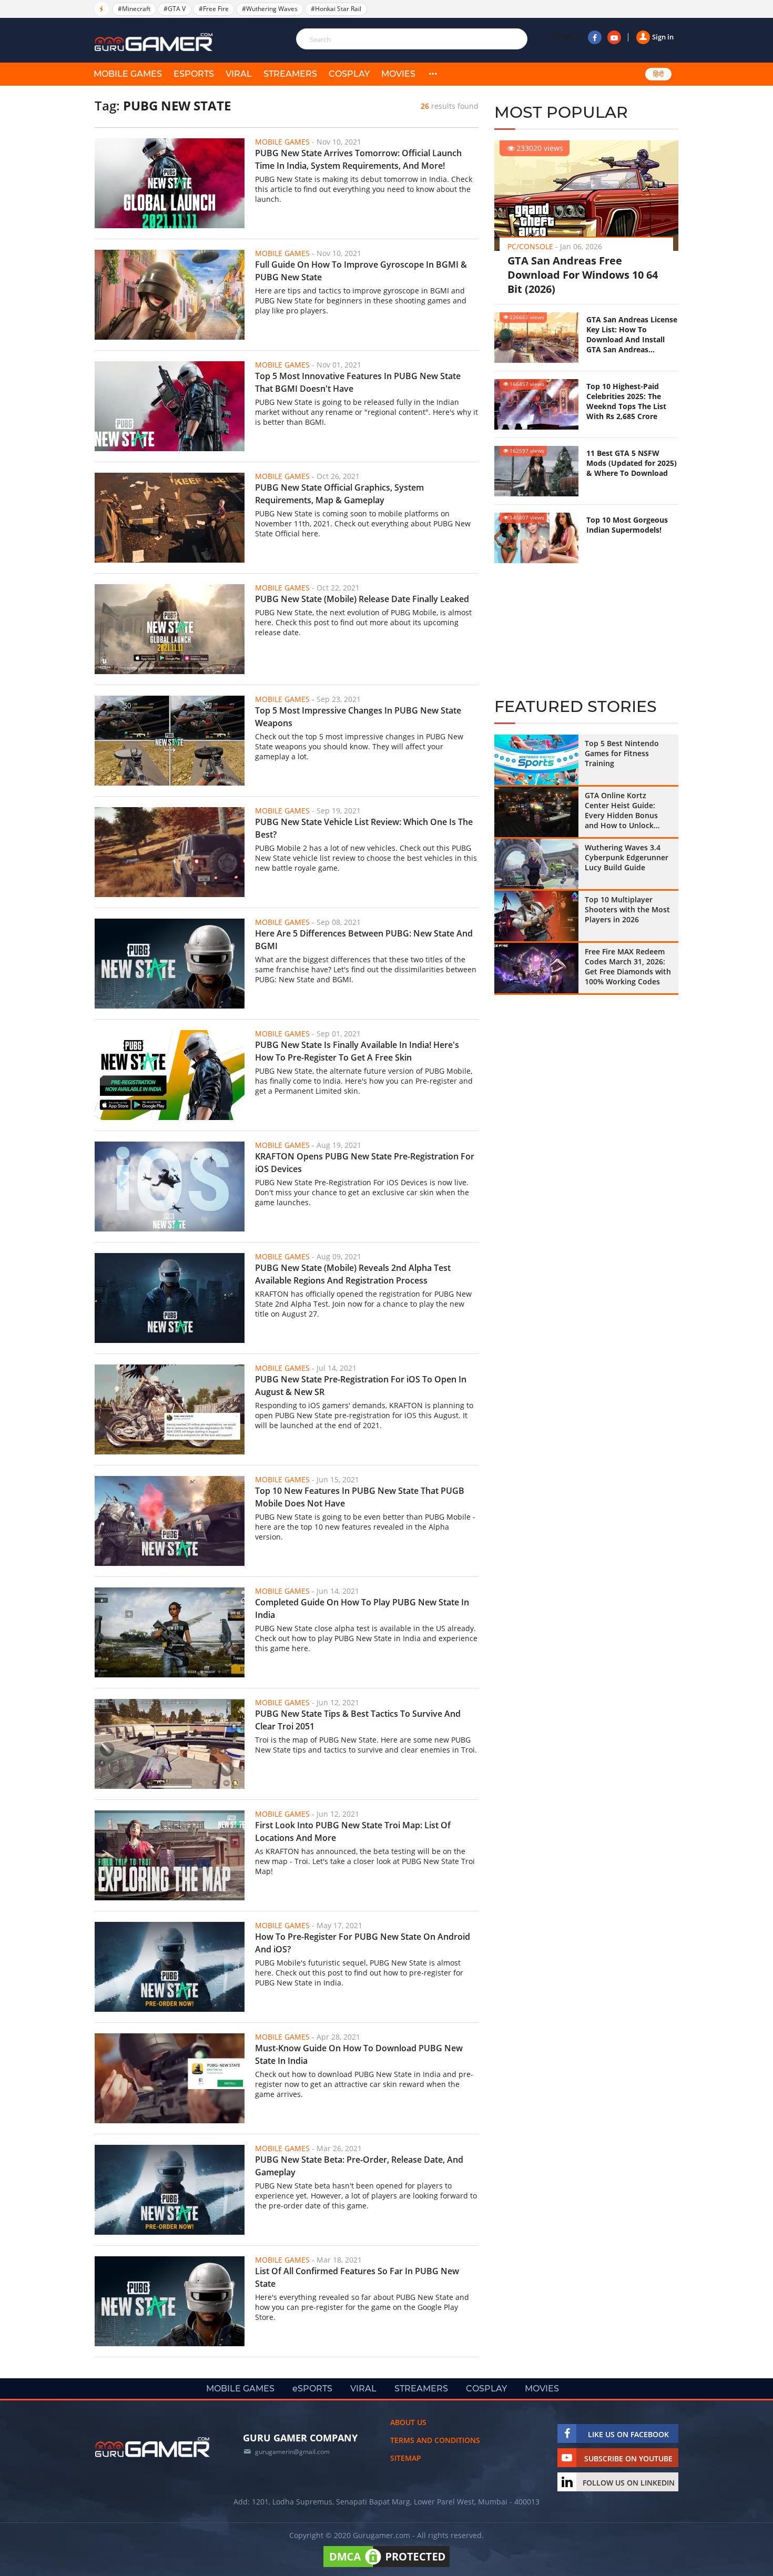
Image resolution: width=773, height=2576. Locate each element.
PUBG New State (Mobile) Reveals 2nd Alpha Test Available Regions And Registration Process (353, 1274)
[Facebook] (595, 37)
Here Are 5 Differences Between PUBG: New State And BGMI (364, 940)
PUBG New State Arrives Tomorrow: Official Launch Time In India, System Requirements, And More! (358, 159)
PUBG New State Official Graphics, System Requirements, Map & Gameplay (339, 494)
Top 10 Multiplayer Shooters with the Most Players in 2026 (627, 909)
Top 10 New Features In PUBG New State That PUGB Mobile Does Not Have (360, 1497)
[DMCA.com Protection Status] (387, 2567)
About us (408, 2422)
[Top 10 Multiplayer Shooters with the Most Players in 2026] (536, 916)
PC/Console (530, 246)
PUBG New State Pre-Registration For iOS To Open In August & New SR (361, 1386)
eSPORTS (194, 74)
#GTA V (175, 9)
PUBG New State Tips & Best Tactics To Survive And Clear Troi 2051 (358, 1720)
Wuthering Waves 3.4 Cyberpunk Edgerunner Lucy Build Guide (627, 857)
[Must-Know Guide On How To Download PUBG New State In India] (170, 2078)
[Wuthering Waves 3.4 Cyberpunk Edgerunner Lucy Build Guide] (536, 864)
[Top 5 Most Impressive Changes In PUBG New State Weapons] (170, 741)
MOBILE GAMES (128, 74)
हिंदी (658, 74)
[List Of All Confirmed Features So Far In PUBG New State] (170, 2301)
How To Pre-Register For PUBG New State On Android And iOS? (363, 1943)
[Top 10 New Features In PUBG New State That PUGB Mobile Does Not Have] (170, 1521)
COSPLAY (349, 74)
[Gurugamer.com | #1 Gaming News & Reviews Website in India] (155, 42)
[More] (433, 74)
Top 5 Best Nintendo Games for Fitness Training (622, 753)
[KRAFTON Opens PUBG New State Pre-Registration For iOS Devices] (170, 1187)
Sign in (663, 37)
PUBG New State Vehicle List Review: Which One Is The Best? (364, 828)
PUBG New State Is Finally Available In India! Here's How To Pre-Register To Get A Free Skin (357, 1051)
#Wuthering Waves (270, 9)
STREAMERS (290, 74)
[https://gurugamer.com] (152, 2447)
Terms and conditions (435, 2440)
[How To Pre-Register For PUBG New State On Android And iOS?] (170, 1967)
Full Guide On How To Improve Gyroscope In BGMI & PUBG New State (361, 271)
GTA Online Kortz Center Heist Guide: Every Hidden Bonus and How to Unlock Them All (621, 810)
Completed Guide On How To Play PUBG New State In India (362, 1608)
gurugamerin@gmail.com (292, 2452)
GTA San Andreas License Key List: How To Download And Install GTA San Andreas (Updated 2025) (632, 334)
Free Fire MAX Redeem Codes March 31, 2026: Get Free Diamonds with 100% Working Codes (628, 966)
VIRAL (239, 74)
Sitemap (406, 2458)
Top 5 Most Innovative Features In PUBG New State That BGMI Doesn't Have (358, 382)
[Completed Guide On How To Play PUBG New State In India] (170, 1632)
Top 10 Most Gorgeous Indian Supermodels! (627, 525)
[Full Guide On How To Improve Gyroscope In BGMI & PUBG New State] (170, 295)
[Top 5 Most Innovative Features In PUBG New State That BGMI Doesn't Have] (170, 406)
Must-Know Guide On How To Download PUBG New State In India (359, 2054)
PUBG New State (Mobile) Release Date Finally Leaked (362, 599)
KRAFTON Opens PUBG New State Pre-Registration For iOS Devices (365, 1163)
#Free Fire (214, 9)
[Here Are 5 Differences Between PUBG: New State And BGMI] (170, 964)
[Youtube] (614, 37)
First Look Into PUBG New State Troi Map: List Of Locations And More (353, 1831)
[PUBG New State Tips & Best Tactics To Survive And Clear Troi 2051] (170, 1744)
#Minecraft (134, 9)
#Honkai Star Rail (336, 9)
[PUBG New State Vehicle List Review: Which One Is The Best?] (170, 852)
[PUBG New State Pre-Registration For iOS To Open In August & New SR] (170, 1409)
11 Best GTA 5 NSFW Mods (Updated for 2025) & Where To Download (632, 463)
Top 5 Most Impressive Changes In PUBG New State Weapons (358, 717)
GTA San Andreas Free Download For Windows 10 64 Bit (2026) (583, 275)
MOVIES (398, 74)
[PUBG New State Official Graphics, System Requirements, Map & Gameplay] (170, 518)
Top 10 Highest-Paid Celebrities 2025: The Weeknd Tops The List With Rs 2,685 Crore (626, 401)
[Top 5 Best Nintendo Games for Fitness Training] (536, 760)
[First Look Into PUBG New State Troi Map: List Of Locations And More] (170, 1855)
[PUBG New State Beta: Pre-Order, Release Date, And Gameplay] (170, 2190)
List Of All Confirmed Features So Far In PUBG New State (357, 2277)
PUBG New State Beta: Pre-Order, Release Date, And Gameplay (359, 2166)
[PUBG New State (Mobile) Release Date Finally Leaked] (170, 629)
